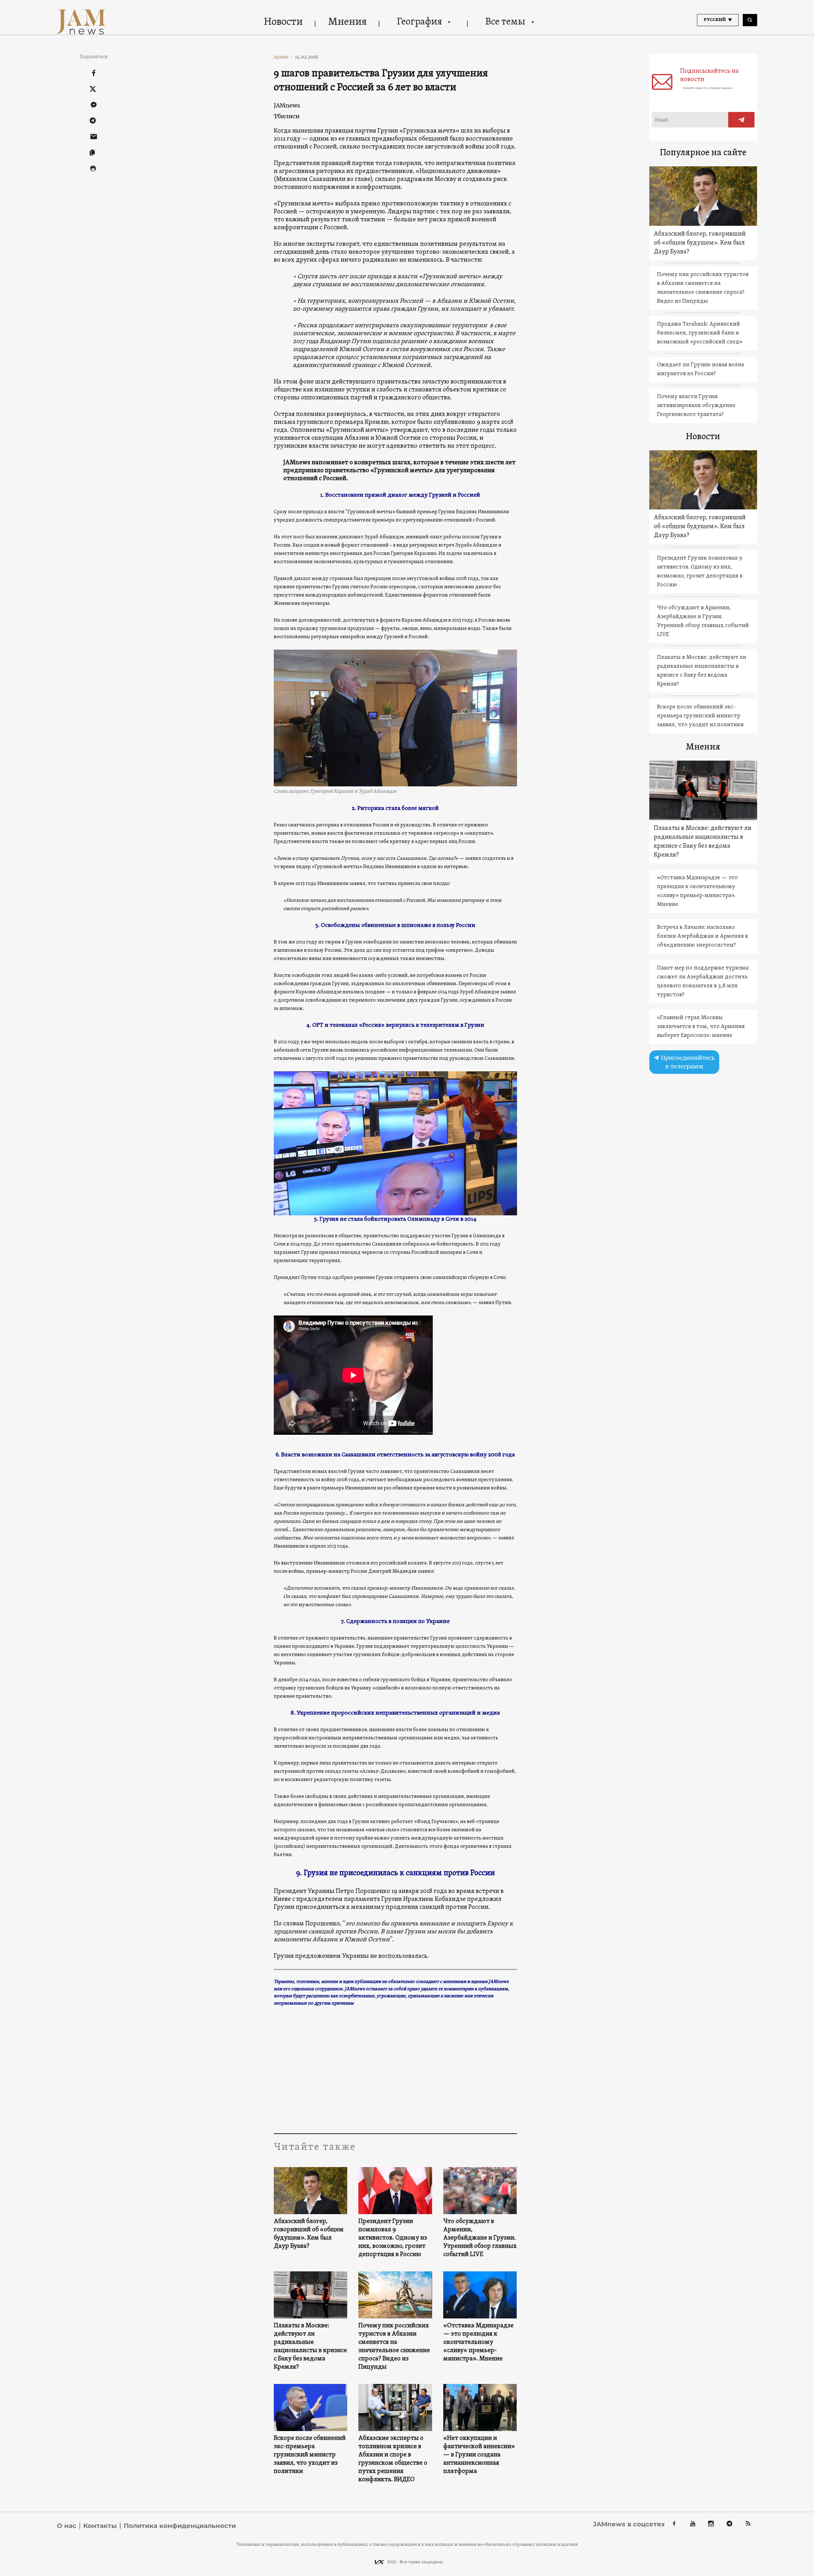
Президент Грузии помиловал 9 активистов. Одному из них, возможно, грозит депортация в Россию (393, 2238)
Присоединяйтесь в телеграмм (687, 1062)
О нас (67, 2526)
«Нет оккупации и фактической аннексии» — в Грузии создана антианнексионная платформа (479, 2455)
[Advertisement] (395, 2070)
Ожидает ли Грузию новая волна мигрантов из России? (700, 369)
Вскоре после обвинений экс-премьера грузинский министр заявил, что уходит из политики (310, 2455)
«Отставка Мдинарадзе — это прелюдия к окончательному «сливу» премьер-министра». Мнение (478, 2342)
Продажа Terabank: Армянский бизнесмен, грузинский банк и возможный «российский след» (700, 333)
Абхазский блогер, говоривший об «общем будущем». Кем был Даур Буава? (309, 2234)
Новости (283, 22)
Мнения (347, 22)
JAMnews (287, 105)
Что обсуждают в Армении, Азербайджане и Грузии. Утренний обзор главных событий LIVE (480, 2238)
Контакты (100, 2526)
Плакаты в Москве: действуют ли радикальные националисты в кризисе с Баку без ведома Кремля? (310, 2346)
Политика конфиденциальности (180, 2526)
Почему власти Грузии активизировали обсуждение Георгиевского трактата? (696, 406)
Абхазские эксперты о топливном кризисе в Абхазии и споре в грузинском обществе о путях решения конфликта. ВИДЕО (393, 2459)
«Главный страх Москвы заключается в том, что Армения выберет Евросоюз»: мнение (701, 1027)
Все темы (505, 22)
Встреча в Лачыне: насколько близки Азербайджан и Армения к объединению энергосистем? (703, 936)
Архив (283, 57)
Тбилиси (287, 116)
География (419, 22)
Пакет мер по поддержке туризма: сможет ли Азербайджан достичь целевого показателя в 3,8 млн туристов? (703, 981)
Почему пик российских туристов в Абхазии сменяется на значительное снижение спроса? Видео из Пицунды (394, 2346)
